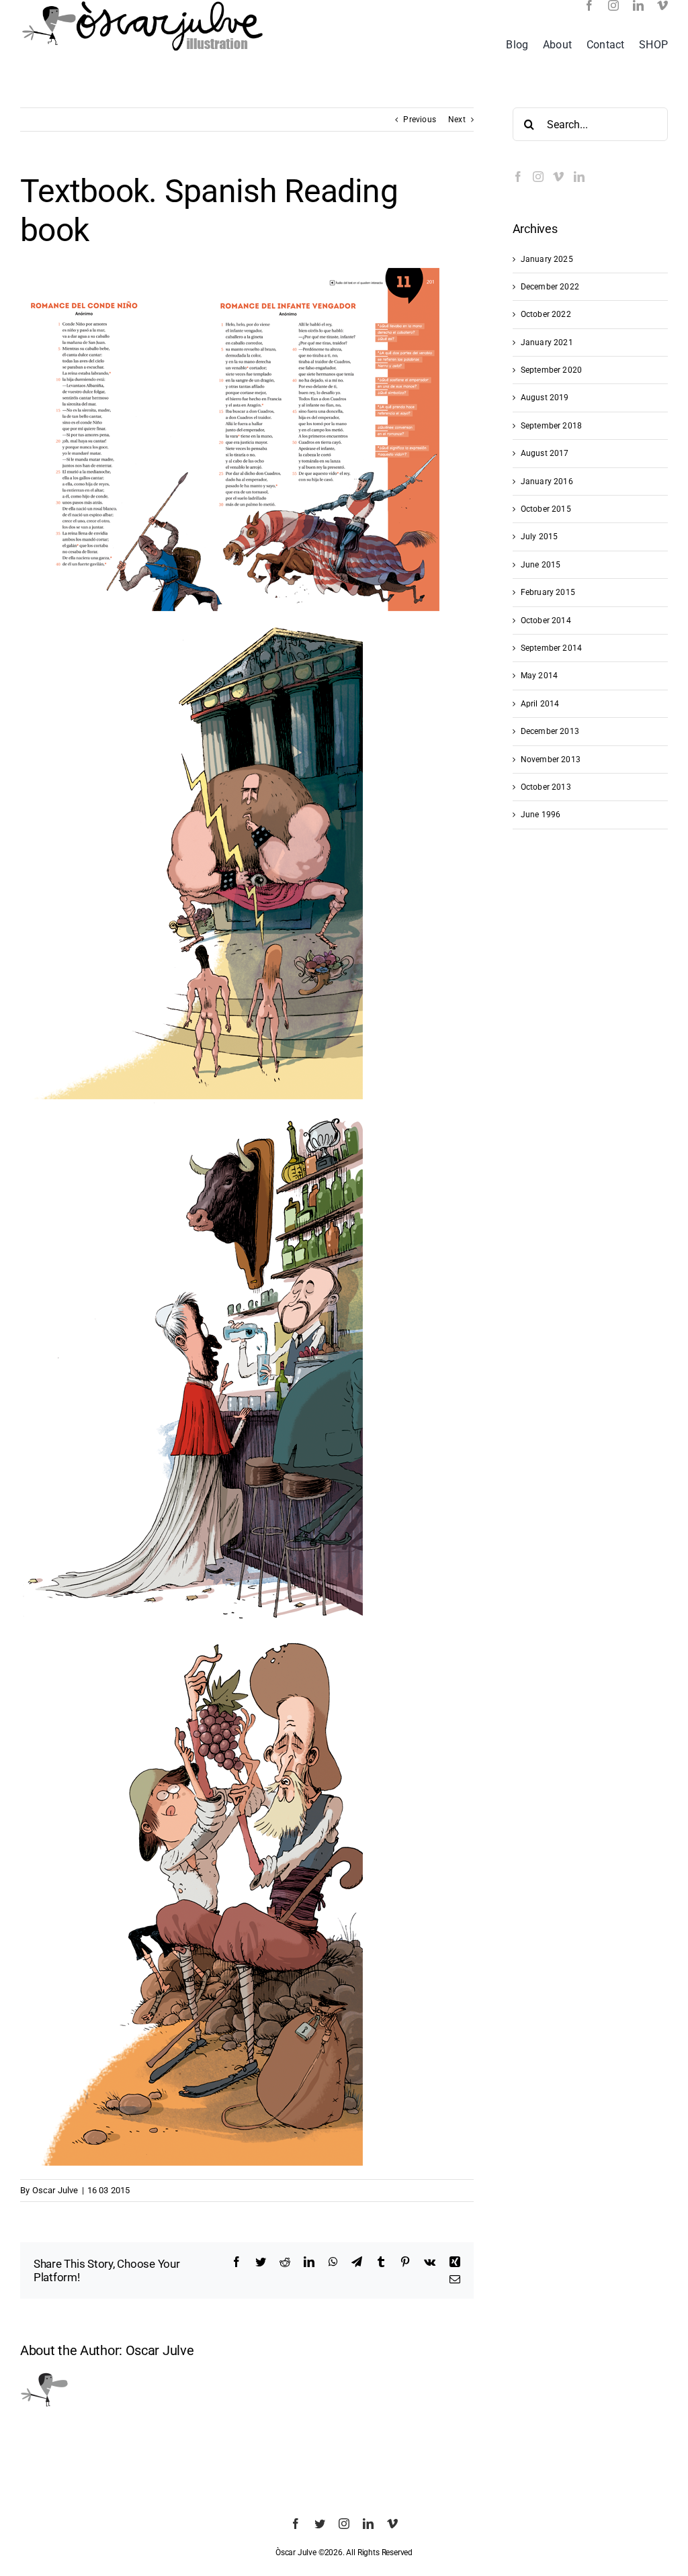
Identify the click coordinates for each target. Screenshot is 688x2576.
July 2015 (540, 537)
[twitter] (320, 2524)
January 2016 (547, 481)
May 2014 (539, 676)
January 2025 (547, 259)
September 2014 (552, 648)
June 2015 (541, 565)
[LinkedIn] (579, 177)
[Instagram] (538, 177)
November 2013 (551, 760)
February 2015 (548, 592)
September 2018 (552, 426)
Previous (419, 120)
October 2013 (546, 787)
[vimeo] (662, 5)
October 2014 (546, 620)
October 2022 (546, 314)
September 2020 (552, 370)
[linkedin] (638, 5)
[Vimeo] (558, 177)
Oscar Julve (55, 2190)
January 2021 (547, 342)
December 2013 (550, 731)
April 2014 (540, 704)
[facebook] (589, 5)
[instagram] (613, 5)
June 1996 (541, 815)
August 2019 (545, 398)
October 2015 (546, 509)
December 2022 (550, 287)
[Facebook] (518, 177)
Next (457, 120)
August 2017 (545, 453)
